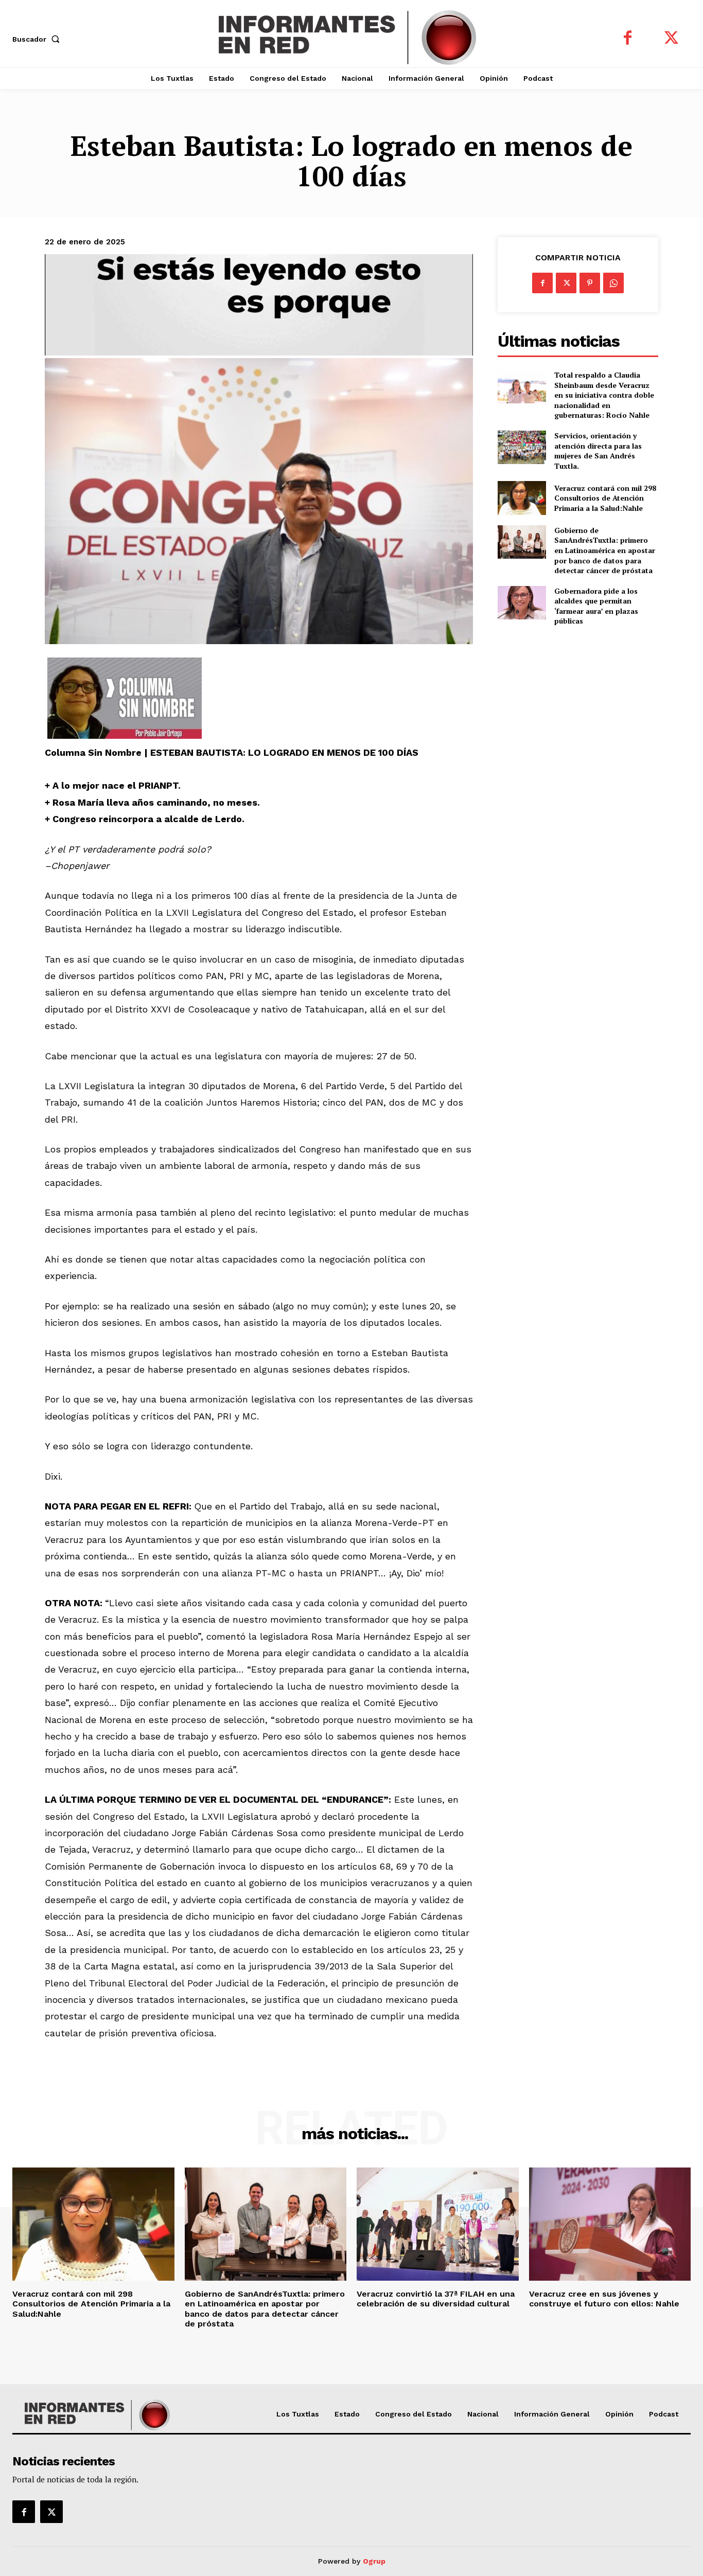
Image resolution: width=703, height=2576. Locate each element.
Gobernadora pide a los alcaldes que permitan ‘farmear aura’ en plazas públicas (596, 606)
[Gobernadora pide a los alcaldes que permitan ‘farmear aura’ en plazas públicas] (522, 603)
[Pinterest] (590, 283)
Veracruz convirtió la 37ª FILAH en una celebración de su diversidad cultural (436, 2299)
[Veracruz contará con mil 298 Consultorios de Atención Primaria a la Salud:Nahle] (522, 498)
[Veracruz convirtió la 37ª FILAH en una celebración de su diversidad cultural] (438, 2224)
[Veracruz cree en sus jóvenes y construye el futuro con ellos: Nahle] (610, 2224)
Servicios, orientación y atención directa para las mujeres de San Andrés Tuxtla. (598, 451)
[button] (38, 39)
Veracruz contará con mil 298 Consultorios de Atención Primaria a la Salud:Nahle (605, 498)
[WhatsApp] (613, 283)
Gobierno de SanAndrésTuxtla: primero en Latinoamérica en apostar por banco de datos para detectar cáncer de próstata (605, 550)
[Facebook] (628, 39)
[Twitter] (671, 39)
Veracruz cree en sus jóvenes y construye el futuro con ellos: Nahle (604, 2299)
